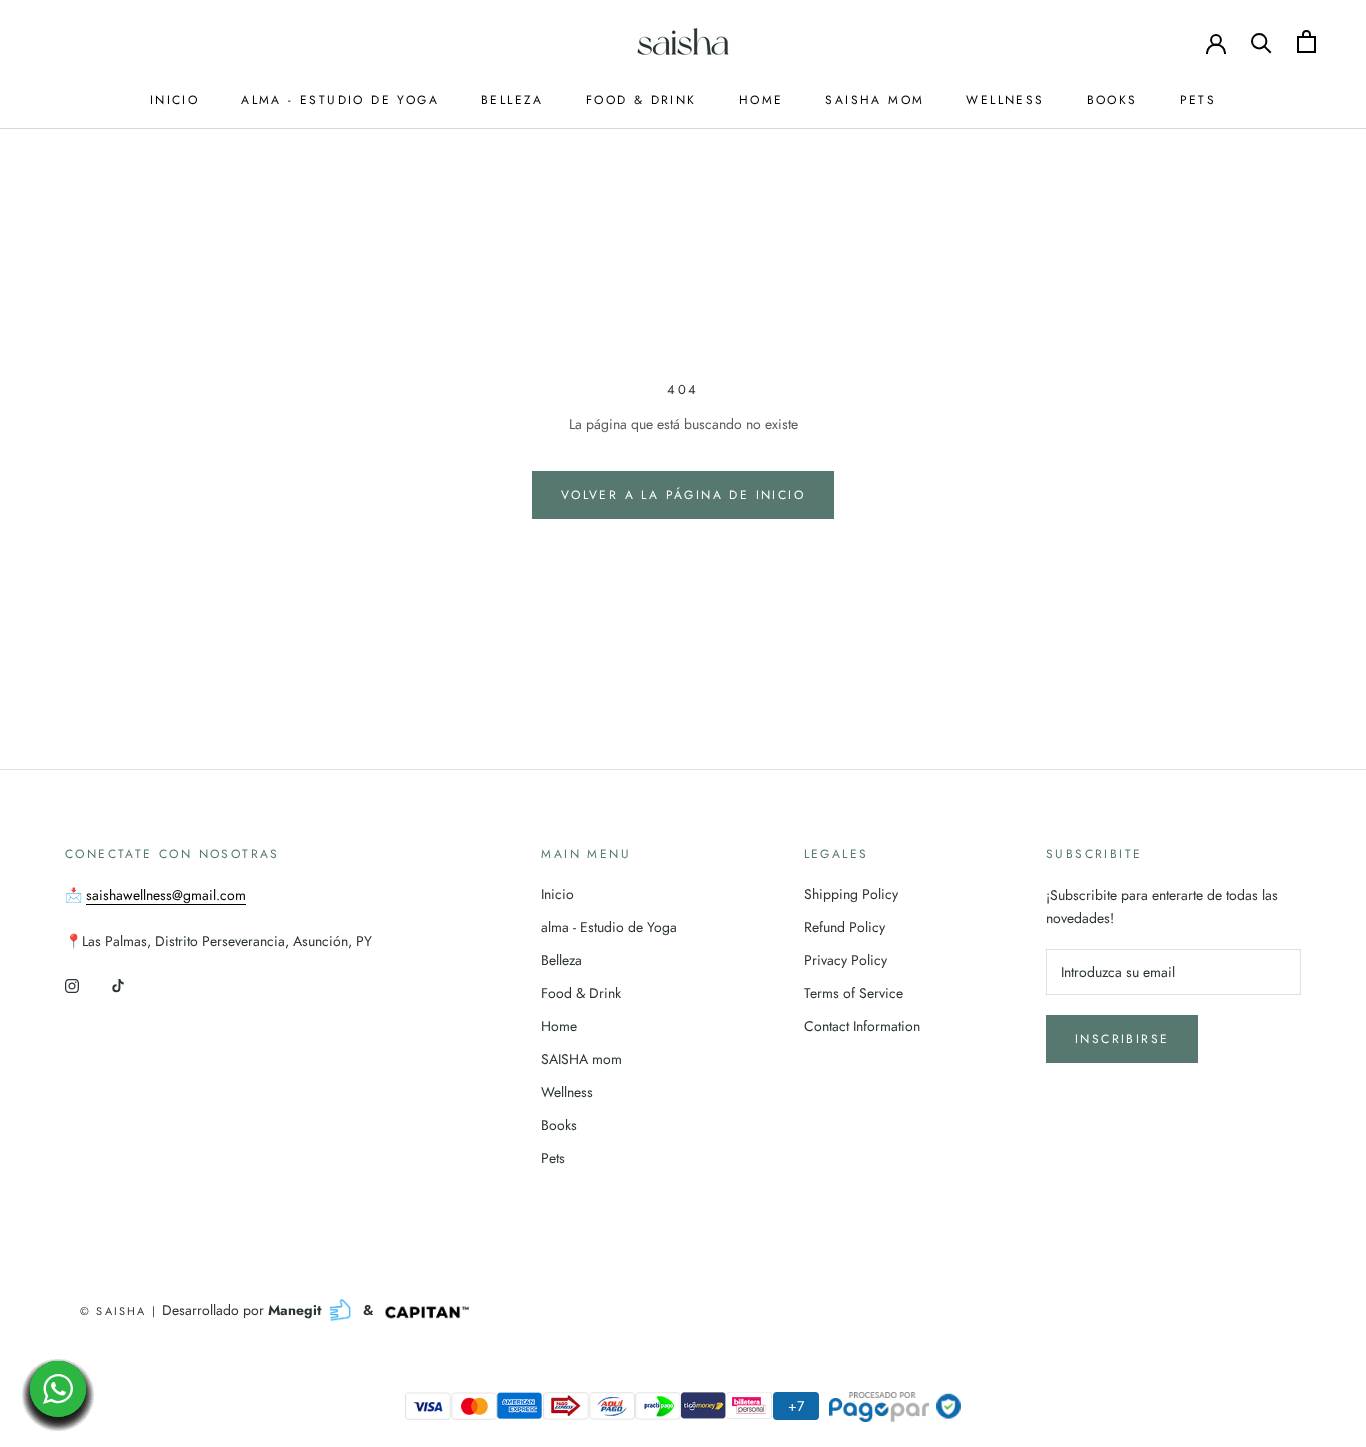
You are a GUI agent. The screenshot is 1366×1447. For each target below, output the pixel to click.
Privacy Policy (845, 960)
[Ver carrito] (1306, 41)
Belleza (512, 100)
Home (761, 100)
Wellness (1005, 100)
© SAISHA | (121, 1311)
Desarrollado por (243, 1310)
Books (1112, 100)
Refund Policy (844, 927)
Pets (1198, 100)
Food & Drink (641, 100)
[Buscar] (1261, 41)
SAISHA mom (874, 100)
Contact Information (862, 1026)
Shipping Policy (851, 894)
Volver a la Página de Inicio (683, 495)
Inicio (174, 100)
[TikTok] (118, 984)
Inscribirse (1122, 1039)
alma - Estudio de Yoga (340, 100)
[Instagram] (72, 984)
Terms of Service (853, 993)
